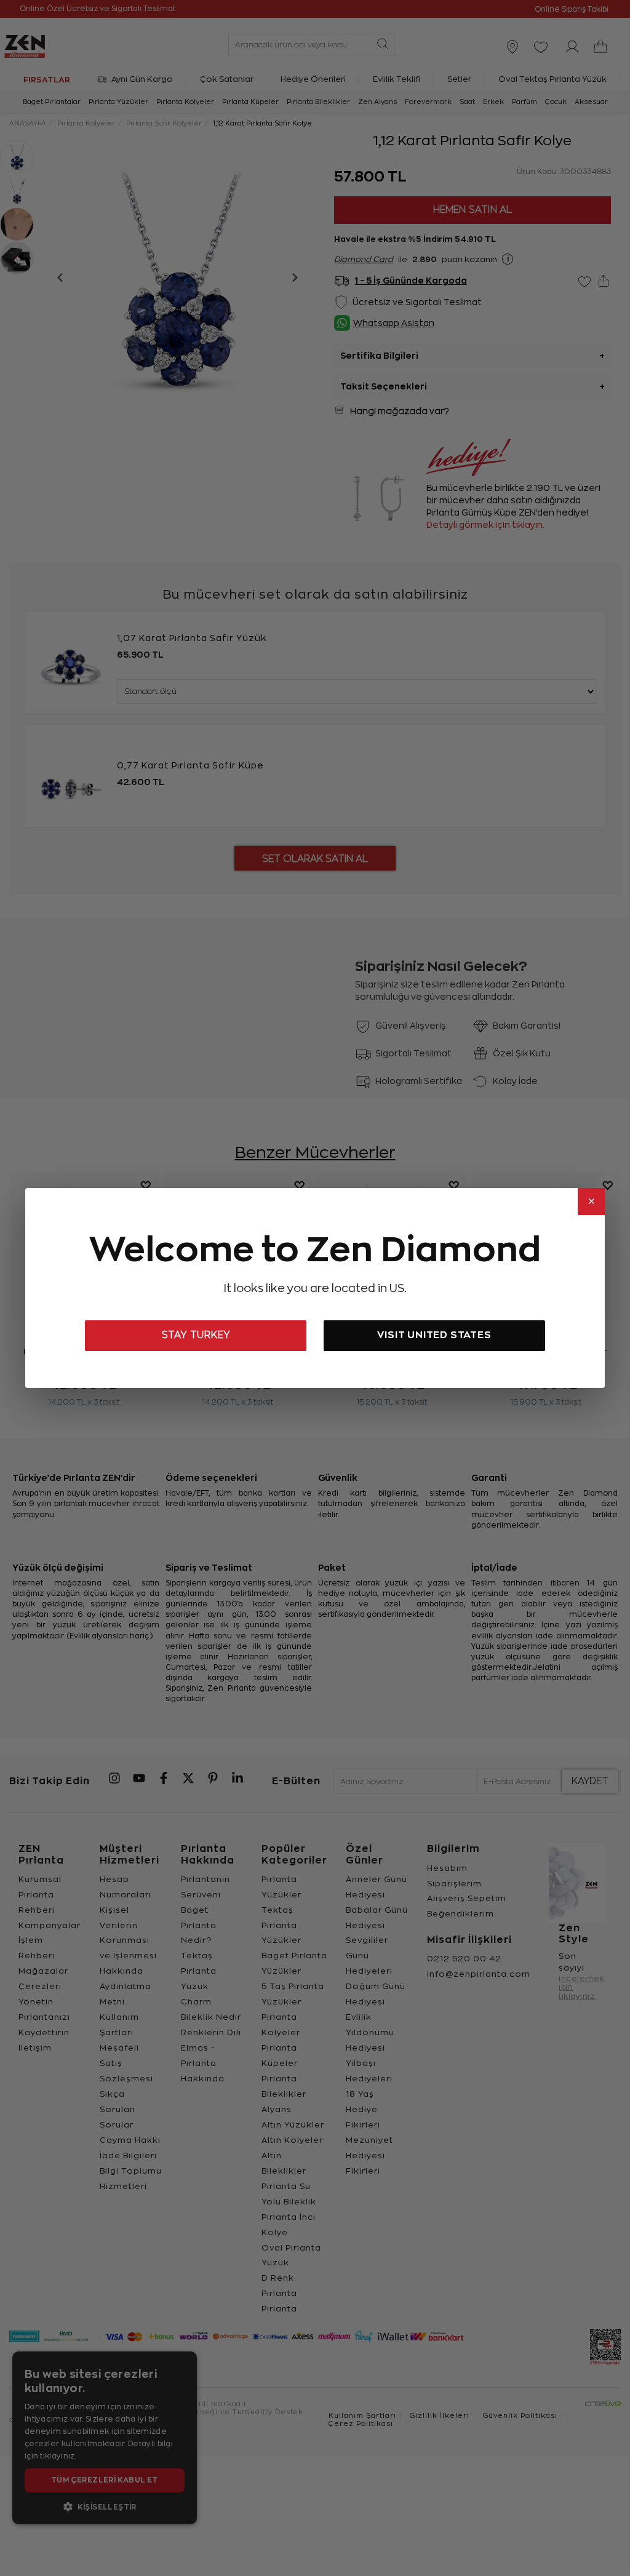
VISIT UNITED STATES (434, 1335)
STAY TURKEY (196, 1335)
